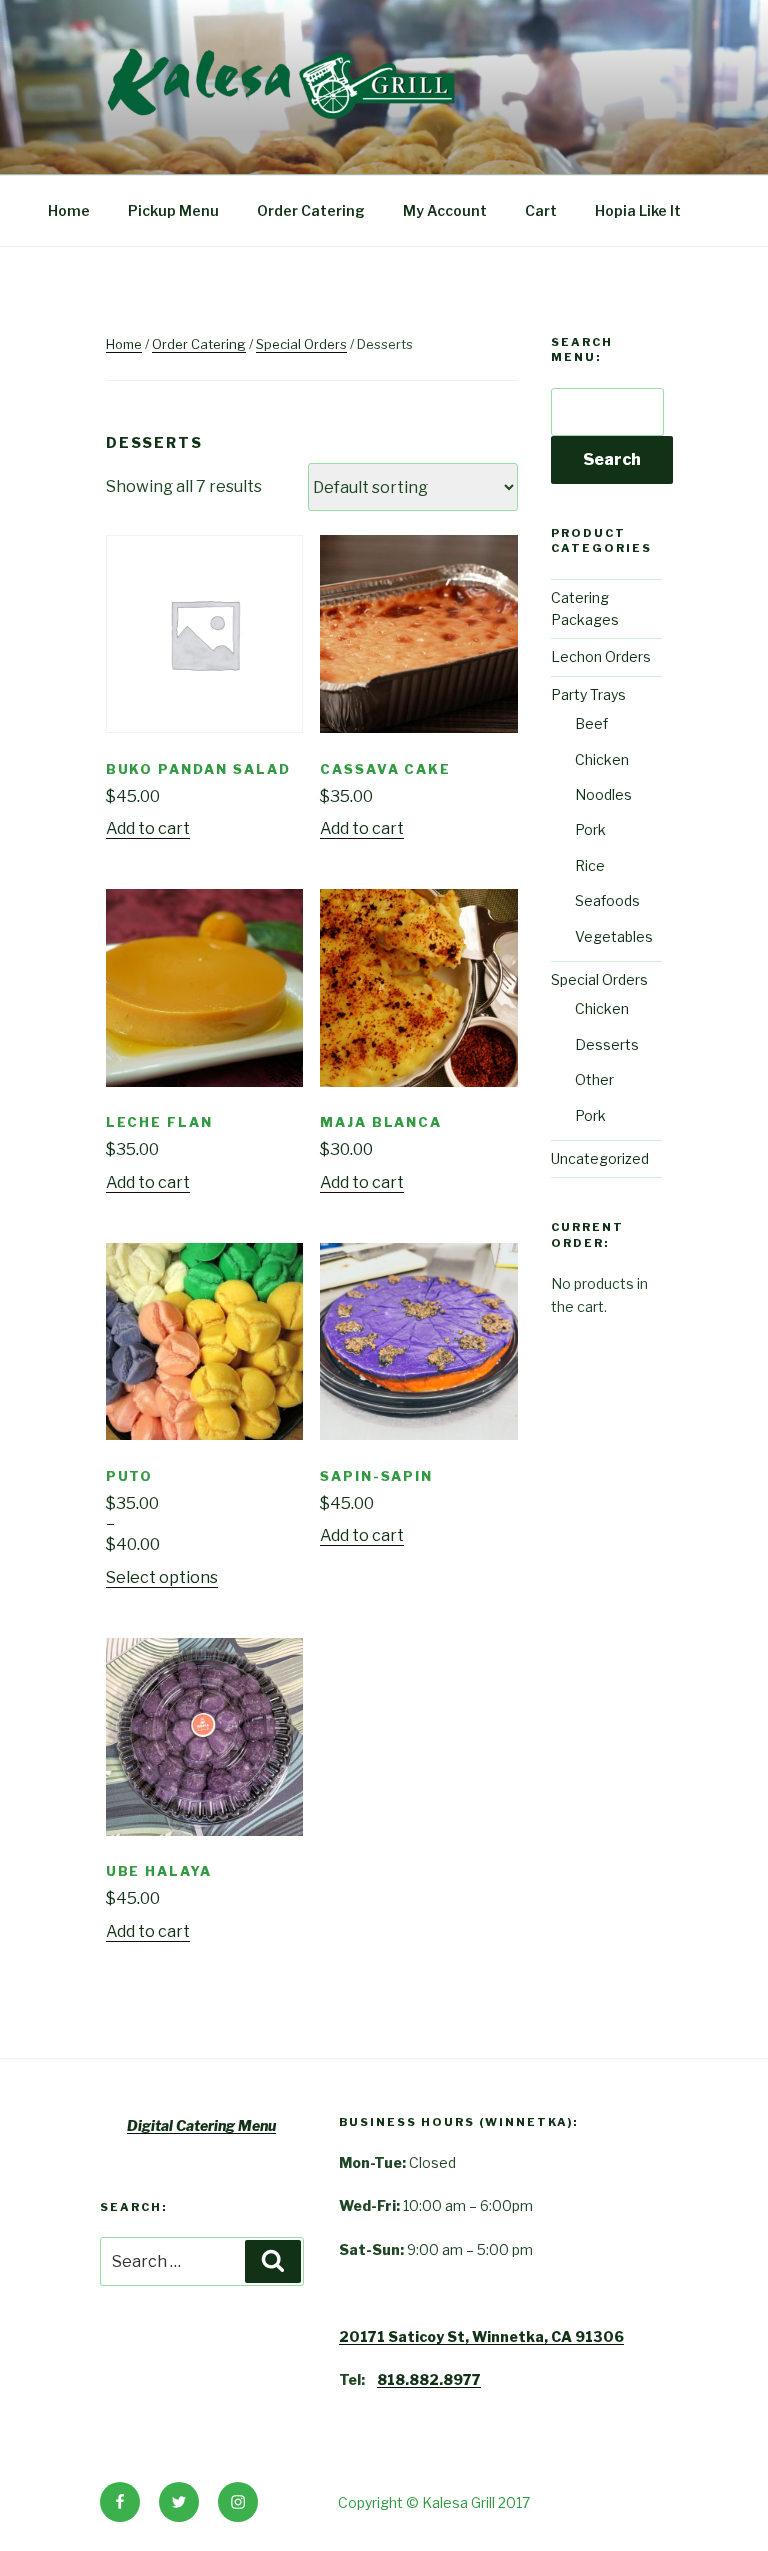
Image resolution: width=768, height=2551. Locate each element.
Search (612, 459)
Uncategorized (600, 1158)
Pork (590, 829)
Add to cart (148, 828)
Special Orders (301, 344)
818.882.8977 (429, 2379)
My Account (445, 210)
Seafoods (607, 900)
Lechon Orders (601, 656)
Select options (162, 1577)
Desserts (607, 1044)
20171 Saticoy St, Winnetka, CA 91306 (481, 2336)
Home (69, 210)
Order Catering (311, 210)
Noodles (603, 794)
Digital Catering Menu (201, 2125)
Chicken (602, 759)
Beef (591, 723)
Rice (590, 865)
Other (594, 1079)
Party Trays (588, 694)
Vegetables (614, 936)
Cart (541, 210)
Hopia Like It (638, 210)
